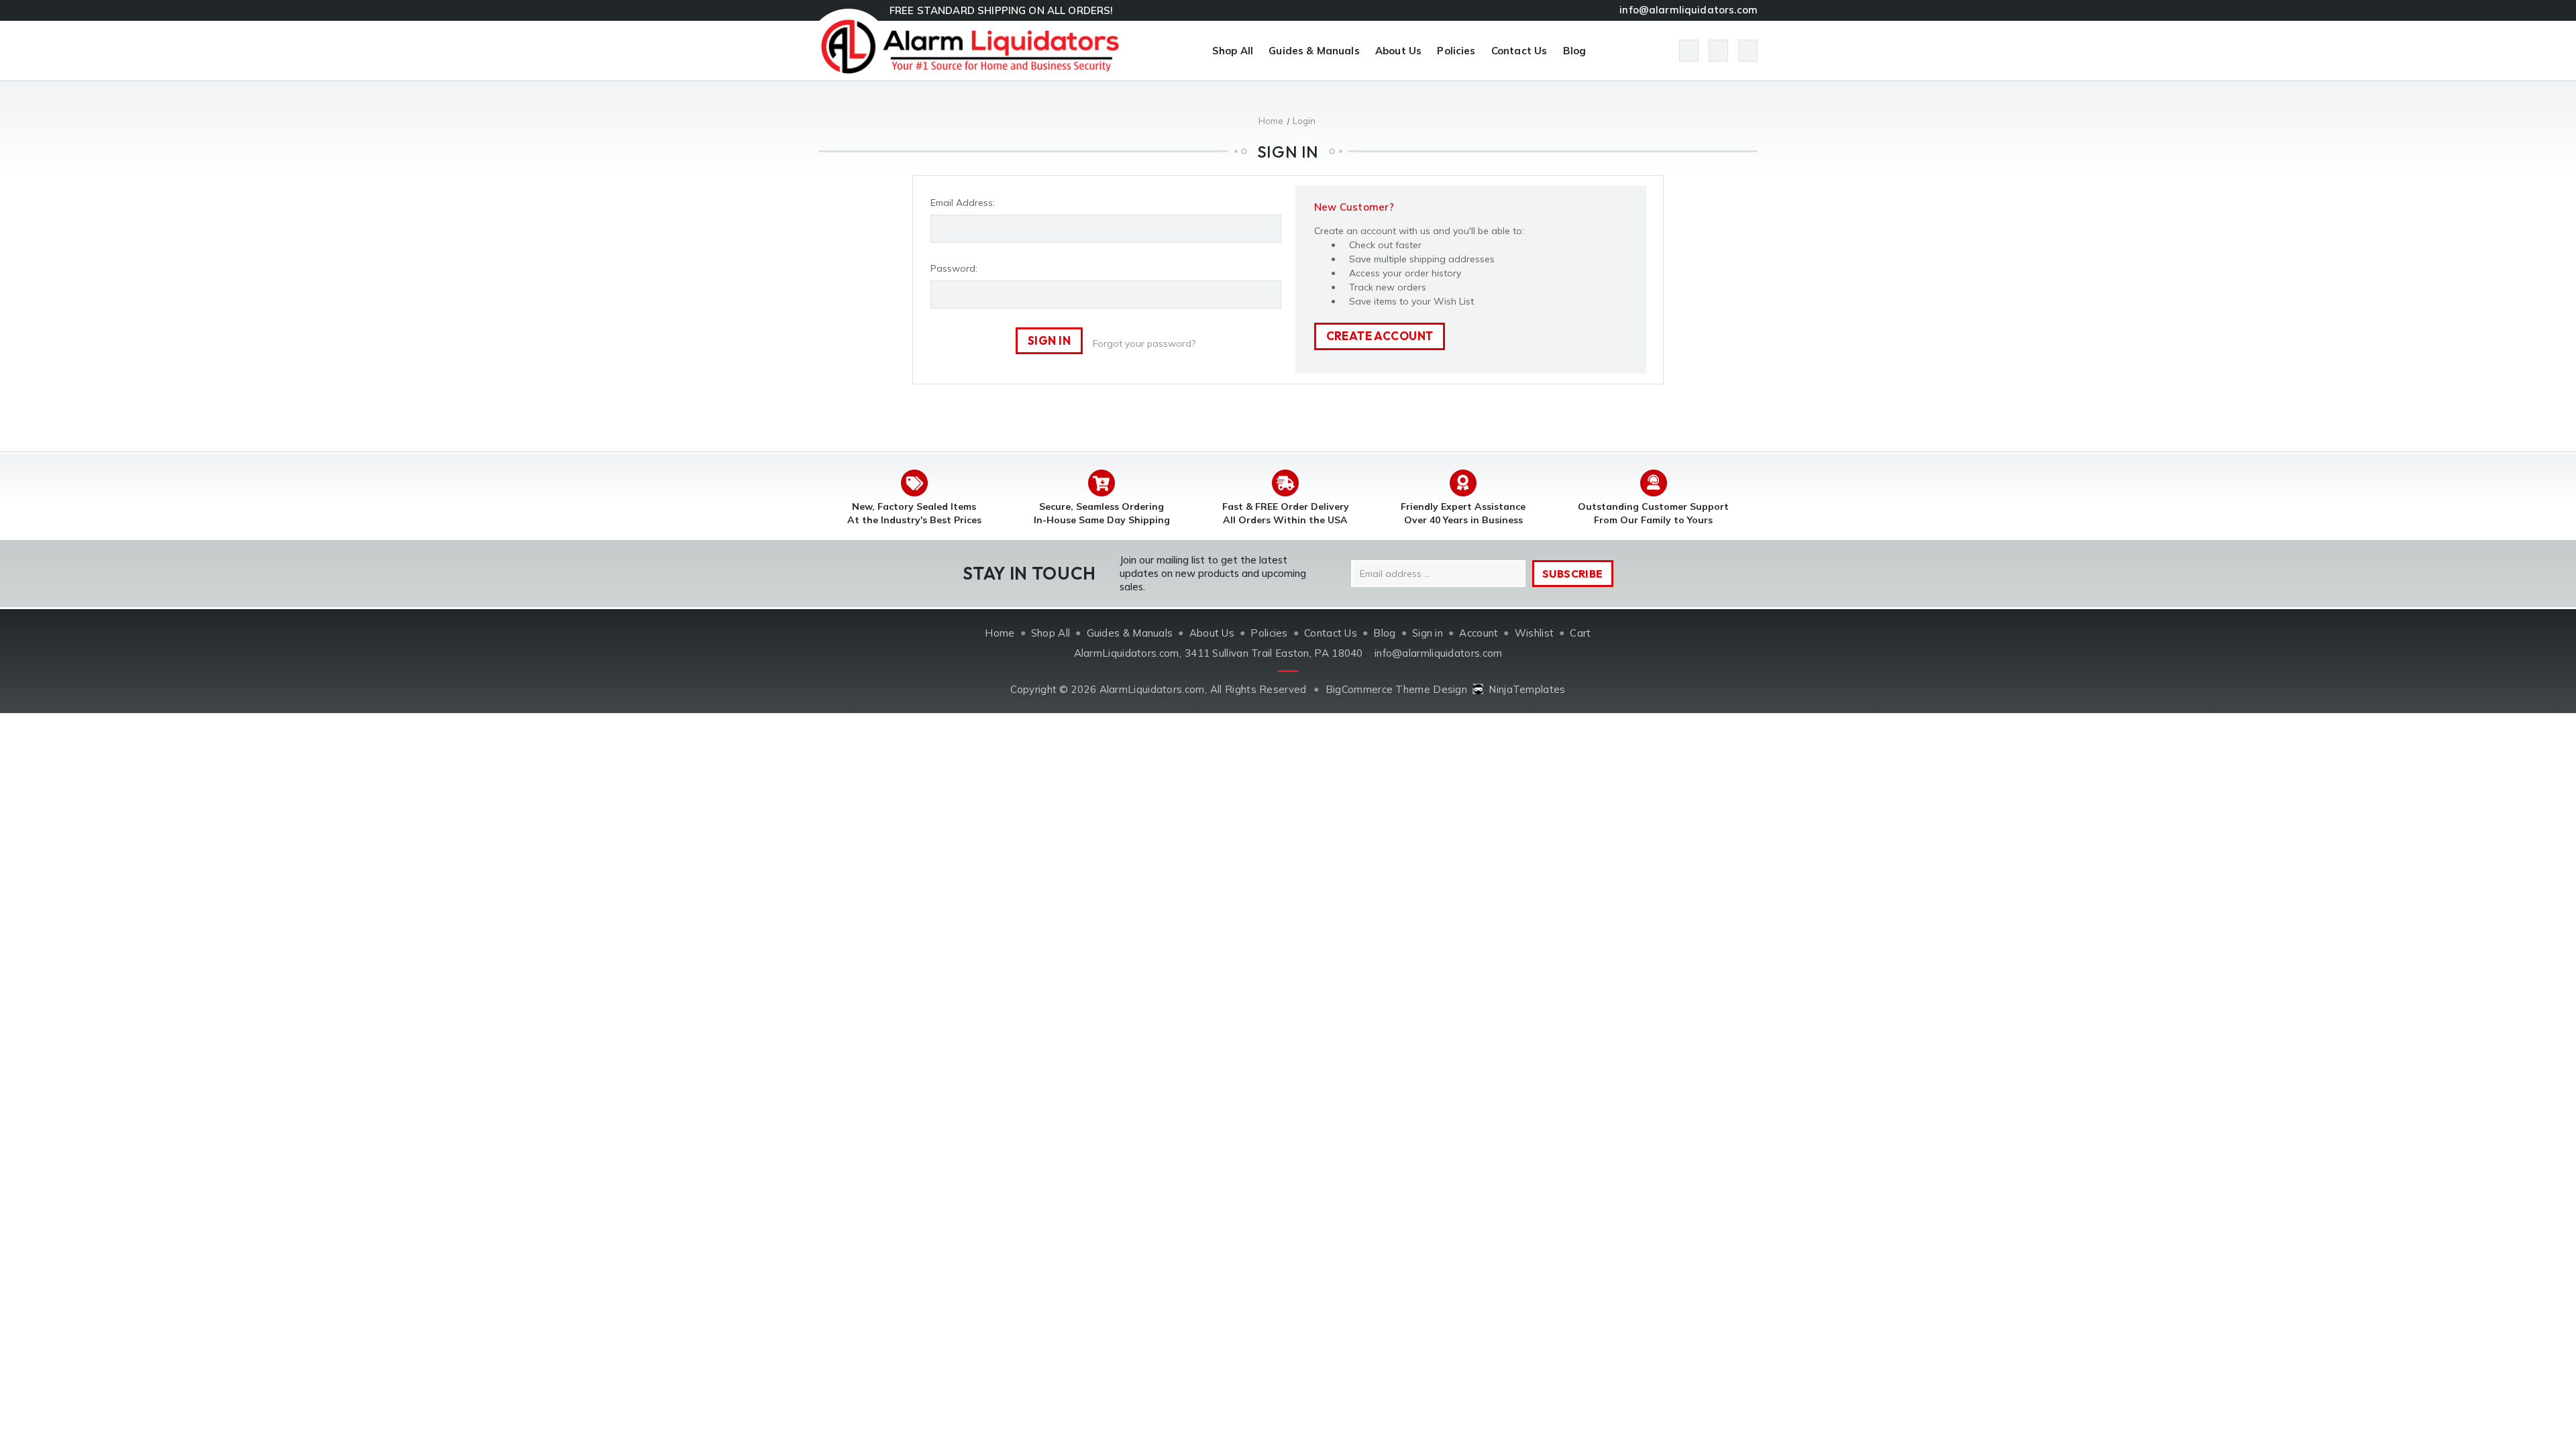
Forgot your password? (1144, 343)
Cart (1580, 633)
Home (1000, 633)
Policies (1456, 51)
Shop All (1233, 51)
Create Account (1380, 336)
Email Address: (963, 203)
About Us (1398, 51)
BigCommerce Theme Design (1396, 689)
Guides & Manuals (1314, 51)
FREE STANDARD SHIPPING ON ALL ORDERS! (1002, 10)
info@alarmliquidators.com (1688, 10)
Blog (1575, 51)
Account (1479, 633)
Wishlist (1534, 633)
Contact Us (1519, 51)
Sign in (1428, 633)
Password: (954, 268)
